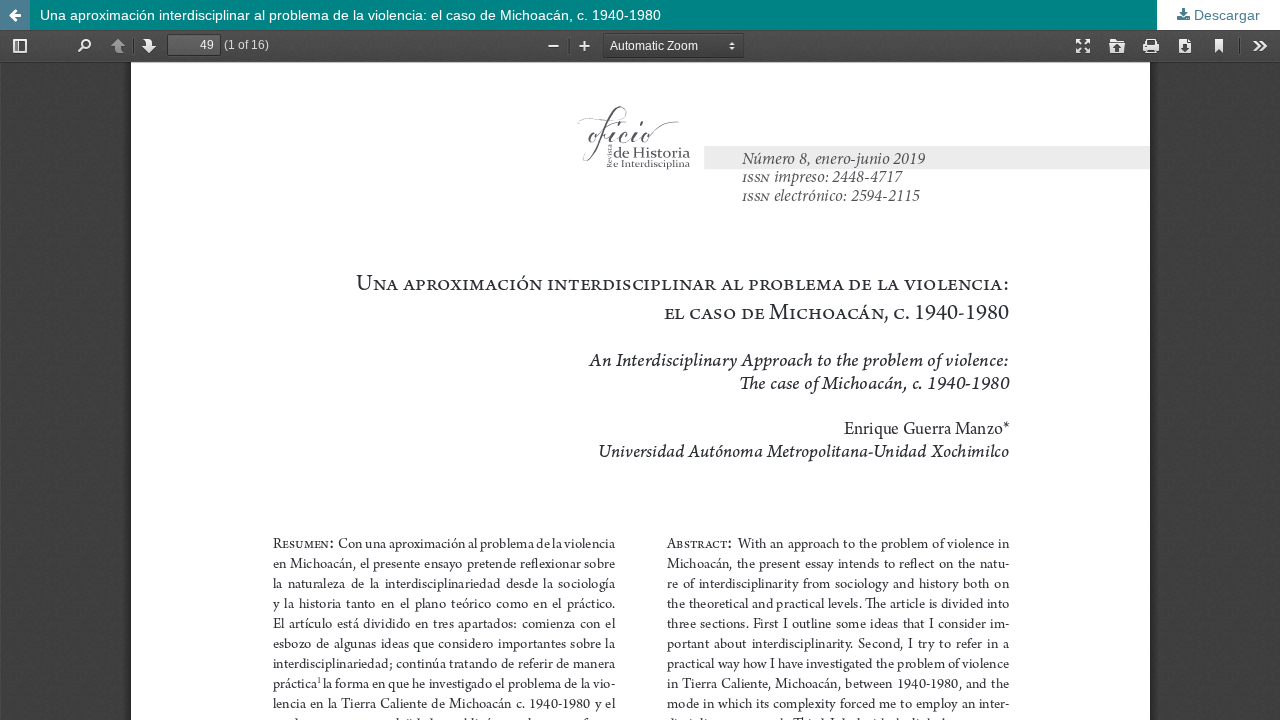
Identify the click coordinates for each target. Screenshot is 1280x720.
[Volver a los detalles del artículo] (15, 15)
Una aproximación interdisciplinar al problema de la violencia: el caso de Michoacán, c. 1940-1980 (350, 15)
